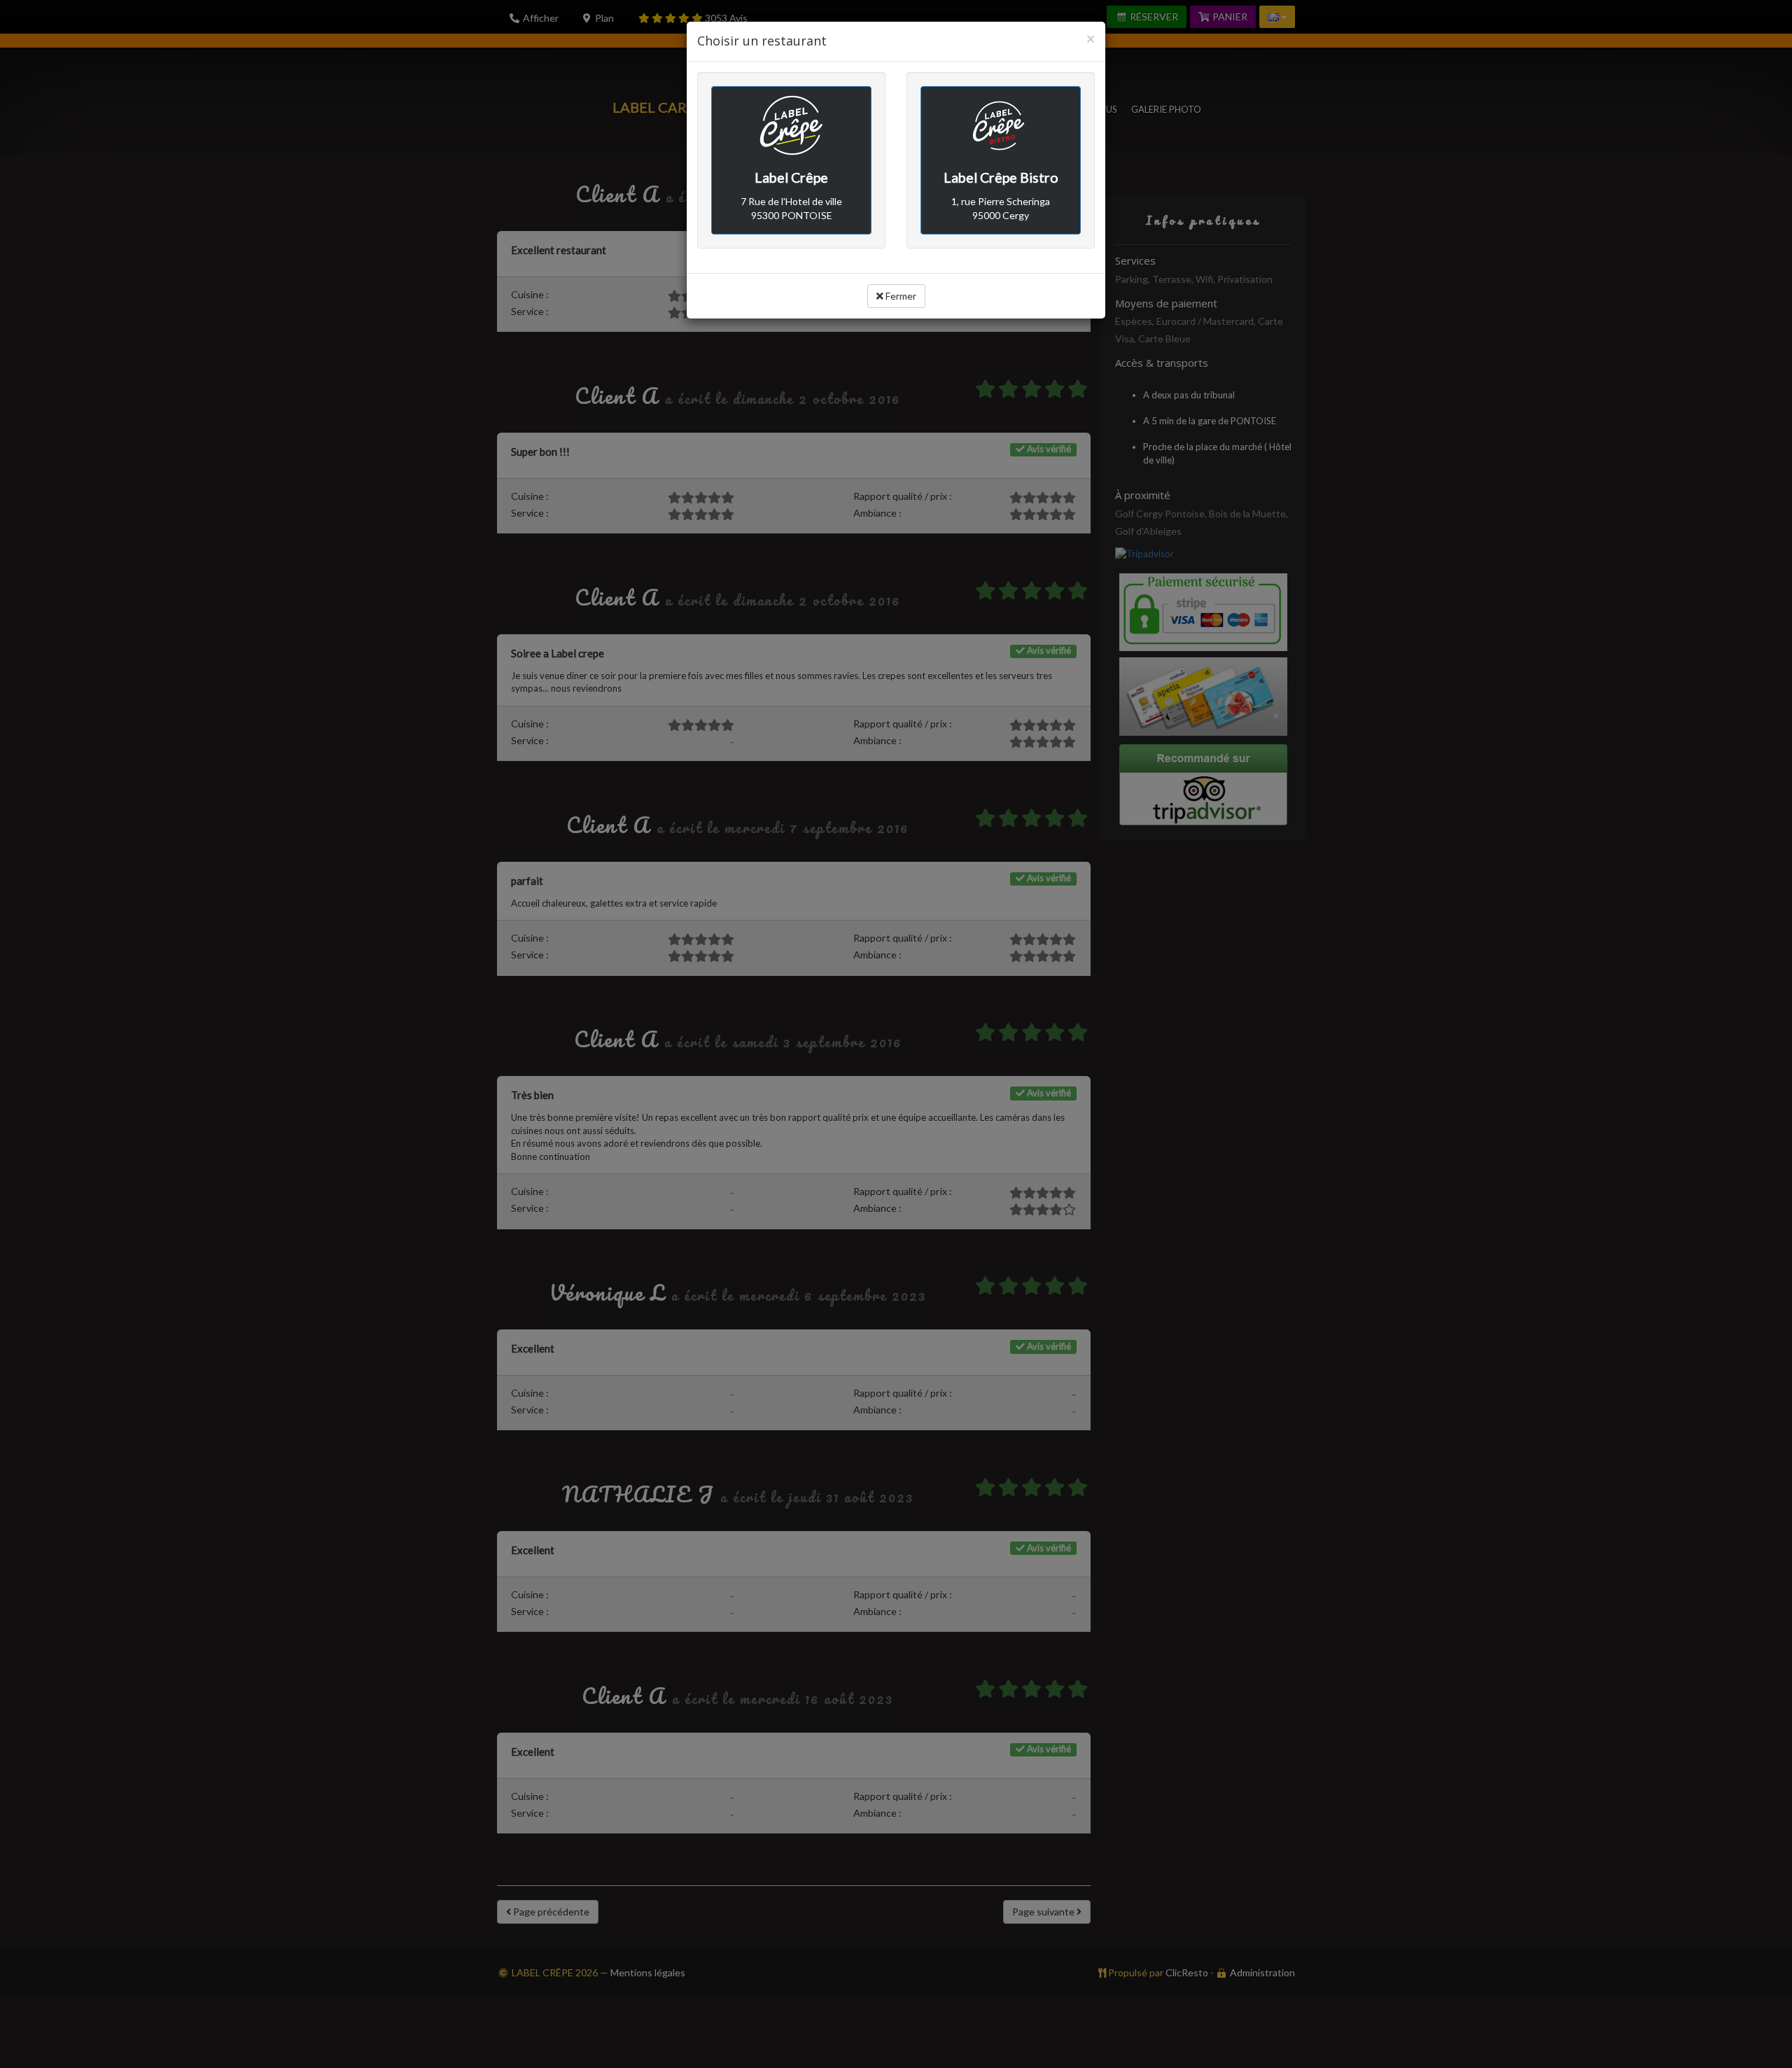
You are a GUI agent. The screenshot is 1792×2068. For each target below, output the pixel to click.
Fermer (900, 296)
